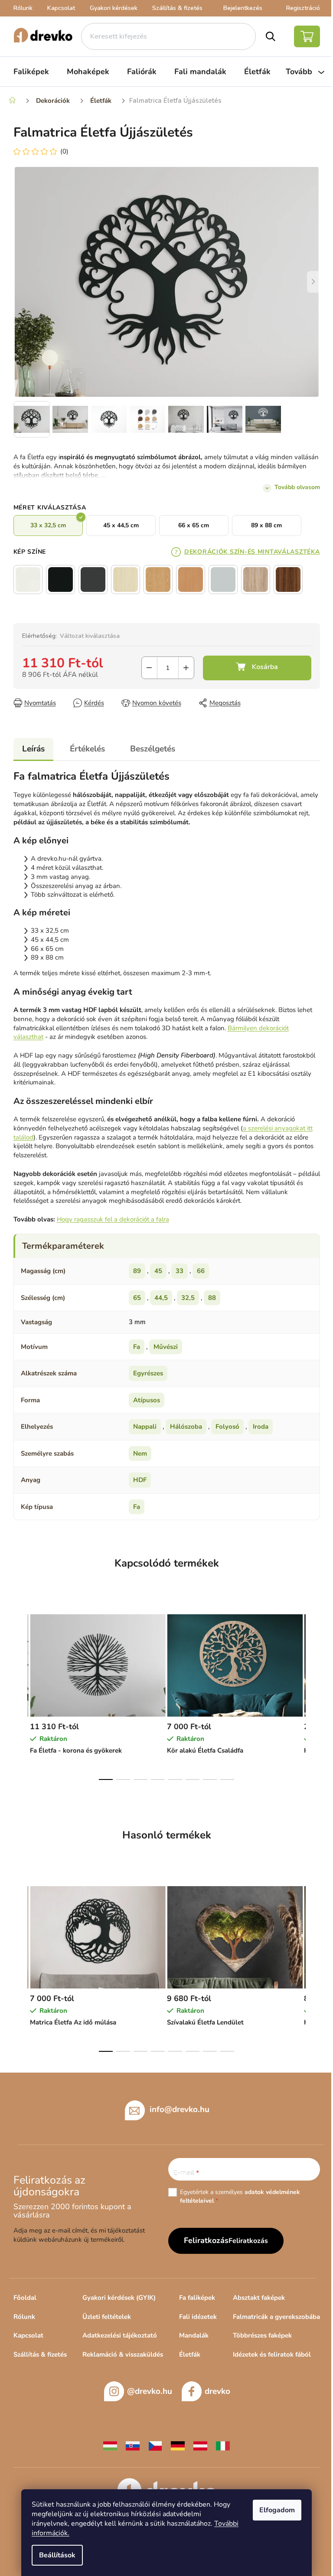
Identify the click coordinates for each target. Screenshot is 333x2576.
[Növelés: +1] (186, 668)
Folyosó (227, 1427)
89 (137, 1271)
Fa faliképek (197, 2298)
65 (137, 1298)
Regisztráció (303, 8)
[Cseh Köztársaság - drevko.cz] (155, 2445)
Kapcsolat (61, 8)
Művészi (166, 1347)
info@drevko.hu (180, 2109)
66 (201, 1271)
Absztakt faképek (259, 2298)
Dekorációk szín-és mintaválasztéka (252, 552)
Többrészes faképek (262, 2335)
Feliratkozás (248, 2241)
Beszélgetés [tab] (153, 749)
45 (158, 1271)
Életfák (190, 2354)
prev (20, 1694)
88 (212, 1298)
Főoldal (25, 2298)
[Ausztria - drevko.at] (200, 2445)
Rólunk (23, 8)
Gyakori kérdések (114, 8)
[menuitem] (31, 72)
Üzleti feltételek (107, 2317)
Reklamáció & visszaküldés (123, 2354)
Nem (140, 1453)
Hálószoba (186, 1427)
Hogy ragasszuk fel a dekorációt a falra (113, 1219)
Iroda (261, 1427)
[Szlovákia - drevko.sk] (133, 2445)
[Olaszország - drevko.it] (223, 2445)
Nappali (145, 1427)
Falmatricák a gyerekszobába (276, 2317)
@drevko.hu (150, 2391)
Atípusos (147, 1400)
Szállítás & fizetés (177, 8)
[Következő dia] (313, 282)
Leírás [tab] (33, 749)
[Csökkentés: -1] (149, 668)
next (313, 1694)
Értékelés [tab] (87, 749)
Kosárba (257, 668)
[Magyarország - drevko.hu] (110, 2445)
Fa (137, 1347)
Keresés (271, 36)
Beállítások (57, 2555)
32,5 (188, 1298)
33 (180, 1271)
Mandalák (194, 2335)
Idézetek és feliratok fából (272, 2354)
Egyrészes (148, 1373)
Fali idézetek (198, 2317)
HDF (140, 1480)
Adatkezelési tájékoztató (120, 2335)
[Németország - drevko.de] (178, 2445)
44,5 (161, 1298)
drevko (217, 2391)
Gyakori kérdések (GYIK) (119, 2298)
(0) (64, 151)
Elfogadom (277, 2510)
